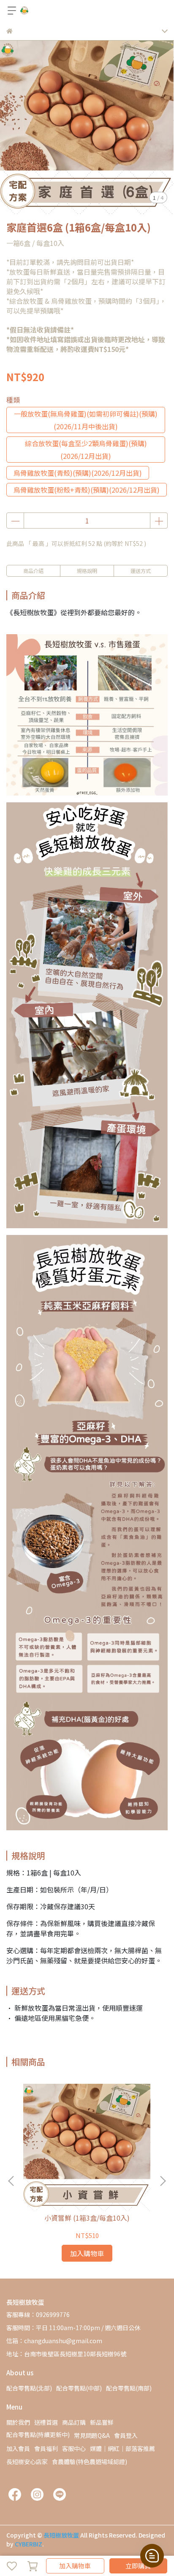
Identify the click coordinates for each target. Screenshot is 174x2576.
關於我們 (18, 2422)
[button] (163, 2181)
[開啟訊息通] (152, 2556)
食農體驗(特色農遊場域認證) (90, 2462)
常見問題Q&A (92, 2435)
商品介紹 (33, 571)
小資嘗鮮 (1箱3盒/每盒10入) (87, 2218)
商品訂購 (74, 2422)
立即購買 (138, 2566)
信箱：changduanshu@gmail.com (54, 2341)
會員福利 (46, 2448)
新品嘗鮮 (102, 2422)
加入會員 (18, 2448)
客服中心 (74, 2448)
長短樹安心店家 (27, 2462)
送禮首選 (46, 2422)
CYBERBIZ (29, 2544)
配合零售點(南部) (129, 2388)
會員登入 (126, 2435)
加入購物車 (75, 2566)
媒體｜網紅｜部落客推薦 (122, 2448)
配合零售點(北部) (29, 2388)
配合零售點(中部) (79, 2388)
